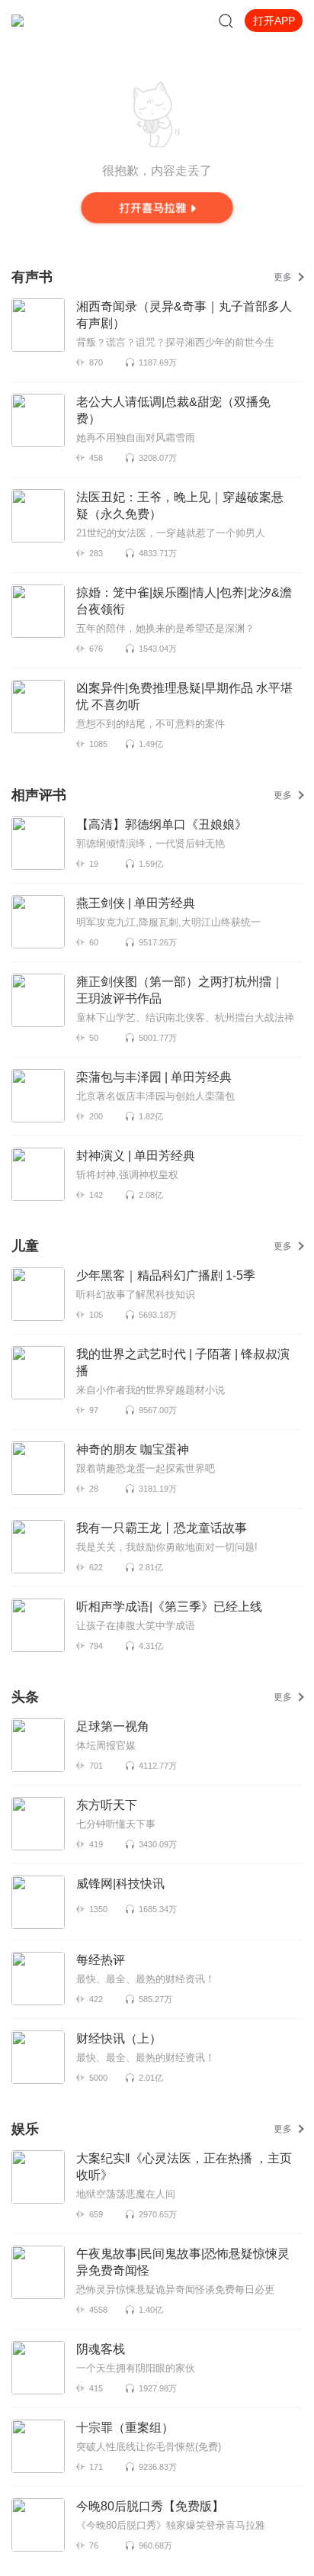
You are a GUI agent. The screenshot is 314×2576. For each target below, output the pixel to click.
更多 (283, 277)
